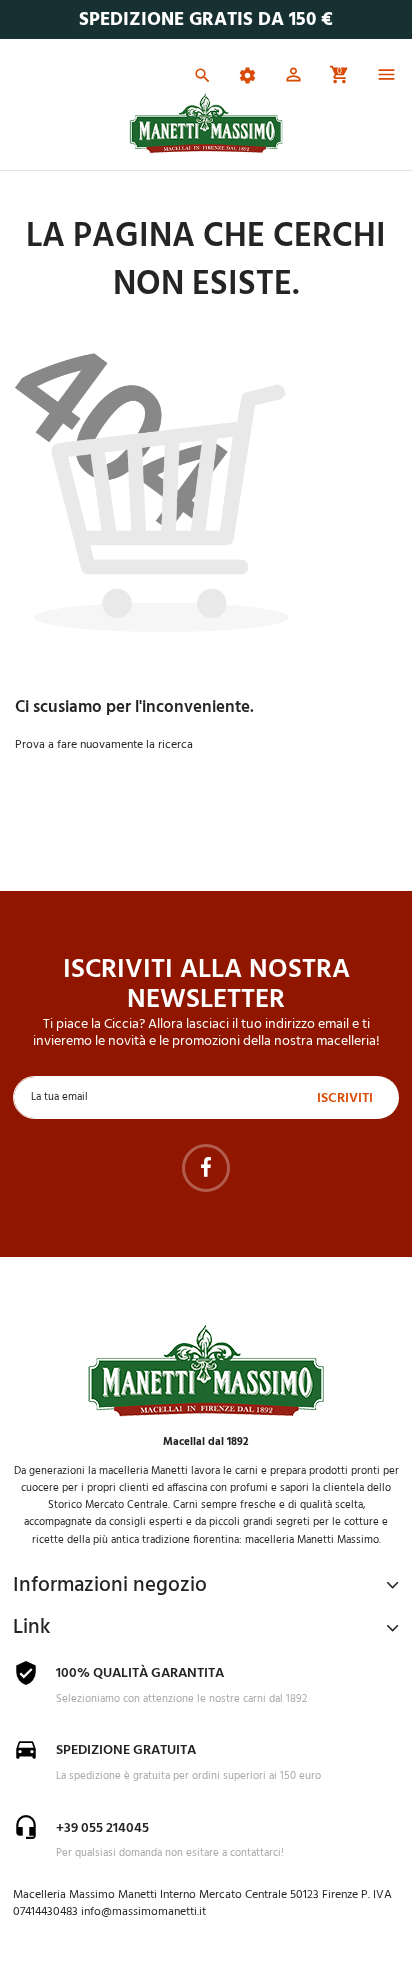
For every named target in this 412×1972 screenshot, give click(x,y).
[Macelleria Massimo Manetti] (206, 123)
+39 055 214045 (102, 1828)
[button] (293, 78)
